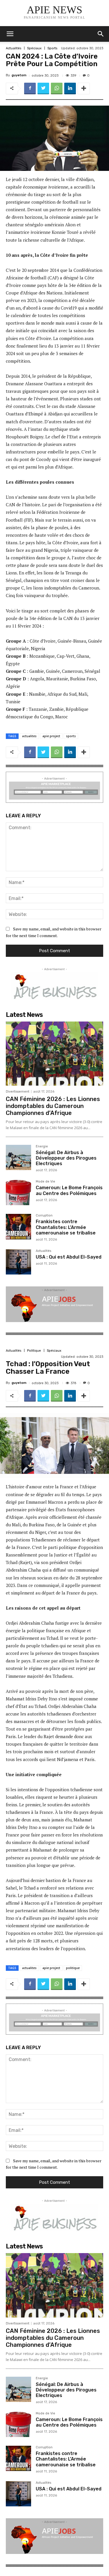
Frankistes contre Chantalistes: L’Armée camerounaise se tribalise (66, 1227)
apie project (51, 736)
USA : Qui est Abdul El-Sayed (69, 1257)
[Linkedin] (70, 88)
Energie (42, 1147)
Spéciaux (34, 48)
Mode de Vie (45, 1182)
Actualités (14, 48)
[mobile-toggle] (10, 34)
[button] (101, 34)
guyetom (19, 75)
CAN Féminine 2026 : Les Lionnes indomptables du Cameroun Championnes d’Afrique (53, 1106)
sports (71, 736)
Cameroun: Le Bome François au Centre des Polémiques (69, 1190)
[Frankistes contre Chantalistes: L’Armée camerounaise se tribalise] (18, 1226)
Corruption (44, 1216)
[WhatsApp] (57, 88)
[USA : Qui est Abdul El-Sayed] (18, 1262)
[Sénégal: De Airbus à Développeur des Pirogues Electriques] (18, 1157)
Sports (52, 48)
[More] (84, 88)
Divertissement (18, 1092)
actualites (29, 736)
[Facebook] (30, 88)
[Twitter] (43, 88)
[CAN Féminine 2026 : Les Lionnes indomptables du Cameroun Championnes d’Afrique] (54, 1054)
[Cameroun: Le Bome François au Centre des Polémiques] (18, 1193)
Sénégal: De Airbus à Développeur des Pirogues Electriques (66, 1158)
